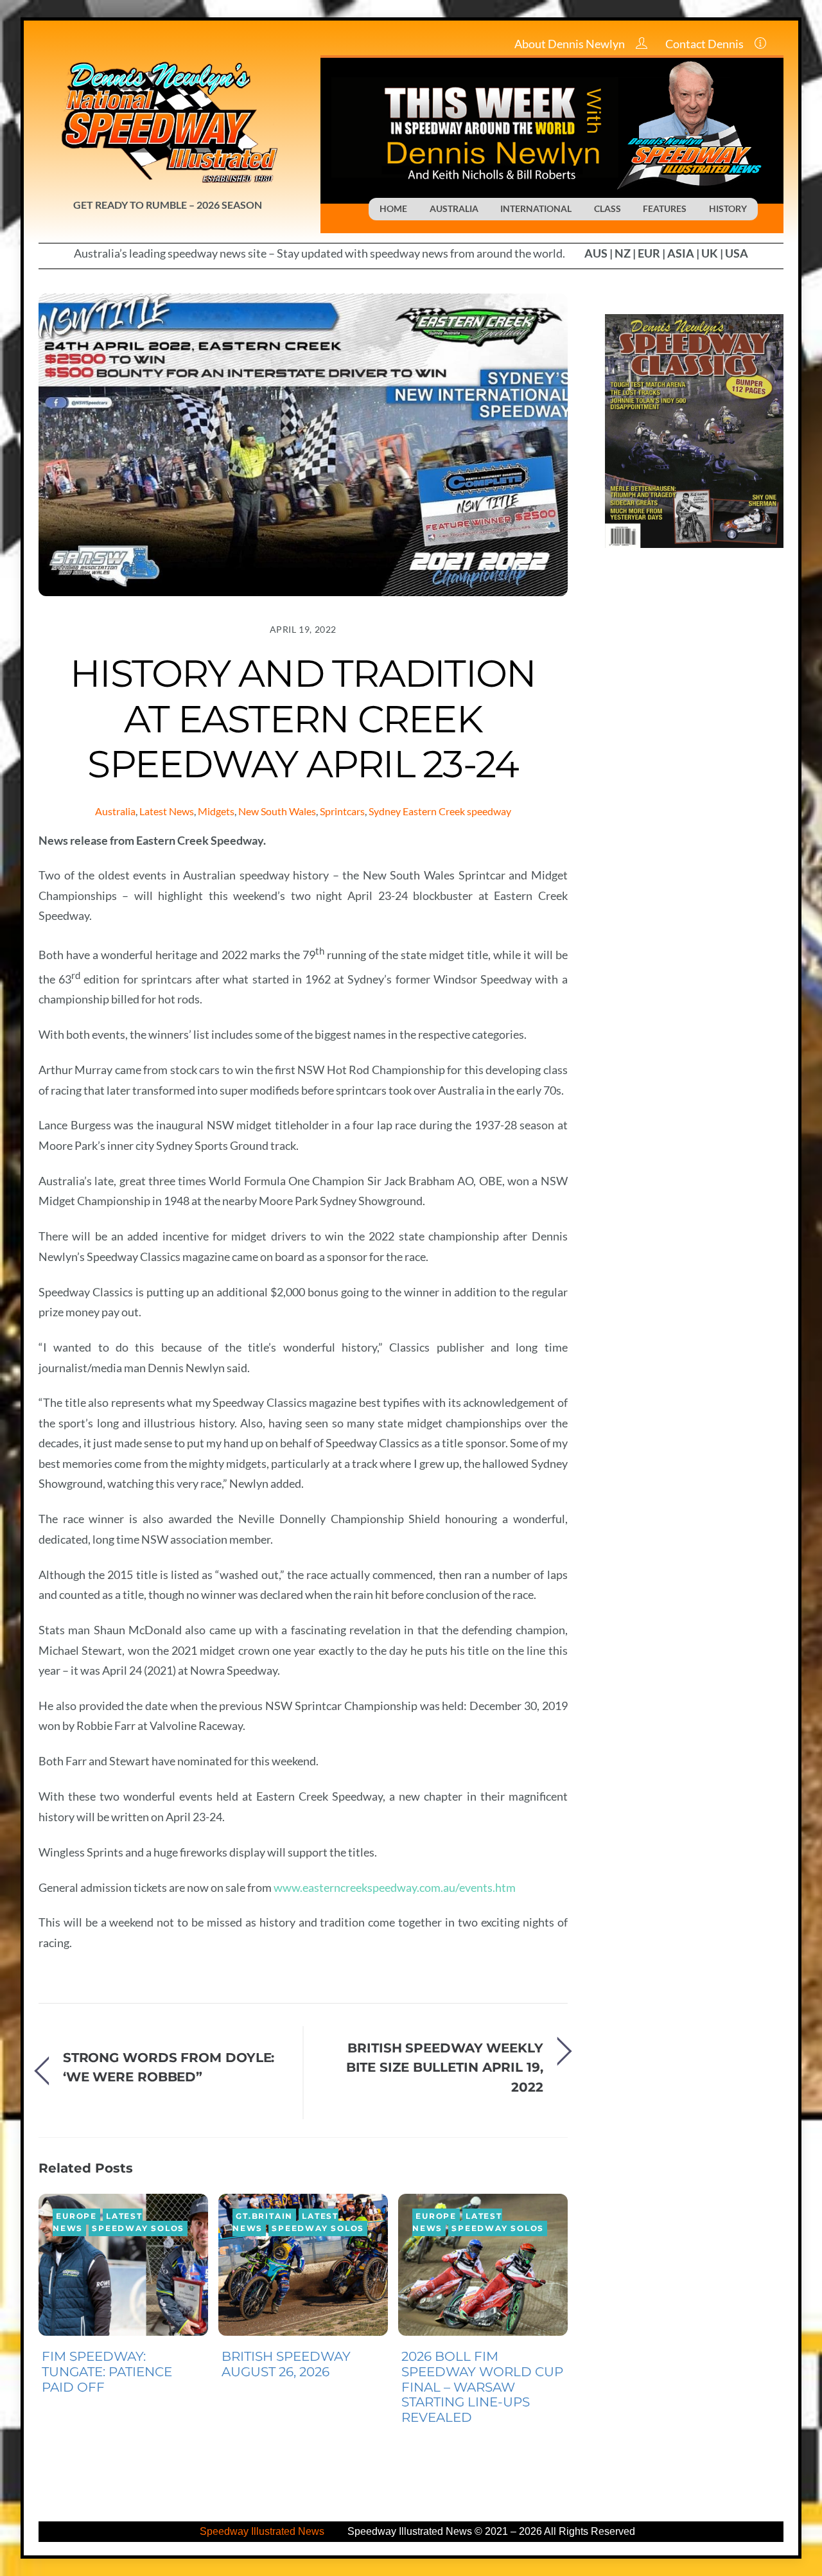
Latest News (167, 811)
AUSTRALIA (454, 208)
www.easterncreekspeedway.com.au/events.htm (395, 1887)
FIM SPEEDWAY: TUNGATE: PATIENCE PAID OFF (107, 2372)
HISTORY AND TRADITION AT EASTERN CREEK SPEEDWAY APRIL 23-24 (303, 718)
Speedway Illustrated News (263, 2531)
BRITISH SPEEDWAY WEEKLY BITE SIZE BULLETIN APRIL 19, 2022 (445, 2067)
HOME (393, 208)
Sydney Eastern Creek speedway (440, 811)
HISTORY (728, 208)
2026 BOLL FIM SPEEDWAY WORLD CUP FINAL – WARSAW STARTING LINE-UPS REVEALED (482, 2387)
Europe (76, 2216)
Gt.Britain (264, 2216)
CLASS (608, 208)
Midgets (216, 811)
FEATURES (665, 208)
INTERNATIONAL (536, 208)
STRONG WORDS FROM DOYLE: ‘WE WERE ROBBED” (169, 2067)
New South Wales (277, 811)
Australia (115, 811)
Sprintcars (342, 811)
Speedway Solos (138, 2228)
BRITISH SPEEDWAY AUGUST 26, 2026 (286, 2364)
